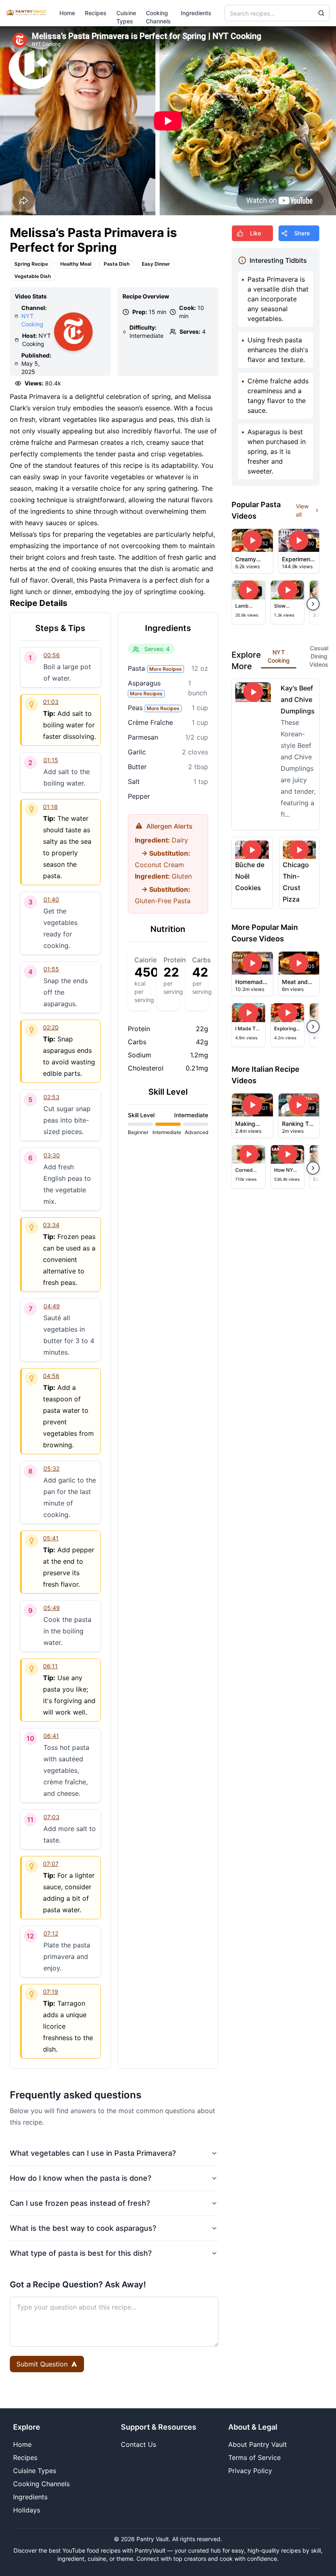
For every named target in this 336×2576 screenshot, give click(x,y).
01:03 (51, 702)
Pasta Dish (117, 264)
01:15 (51, 760)
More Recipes (166, 669)
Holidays (27, 2510)
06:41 (51, 1736)
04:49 (52, 1306)
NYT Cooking (279, 656)
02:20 (51, 1027)
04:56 (51, 1376)
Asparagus (145, 688)
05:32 (51, 1468)
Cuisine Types (35, 2471)
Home (67, 13)
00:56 (52, 655)
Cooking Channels (41, 2484)
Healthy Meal (76, 264)
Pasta (155, 668)
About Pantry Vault (258, 2444)
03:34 (51, 1225)
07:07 (51, 1864)
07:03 (51, 1817)
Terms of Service (254, 2458)
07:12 (51, 1933)
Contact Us (138, 2444)
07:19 (51, 1992)
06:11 (50, 1666)
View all (302, 510)
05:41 (51, 1538)
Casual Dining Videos (319, 656)
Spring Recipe (31, 264)
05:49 (52, 1608)
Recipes (96, 13)
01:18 (50, 807)
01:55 (51, 969)
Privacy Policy (250, 2471)
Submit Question (42, 2364)
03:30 (52, 1155)
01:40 (51, 899)
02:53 (51, 1097)
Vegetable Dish (33, 276)
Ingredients (196, 13)
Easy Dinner (156, 264)
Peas (154, 708)
